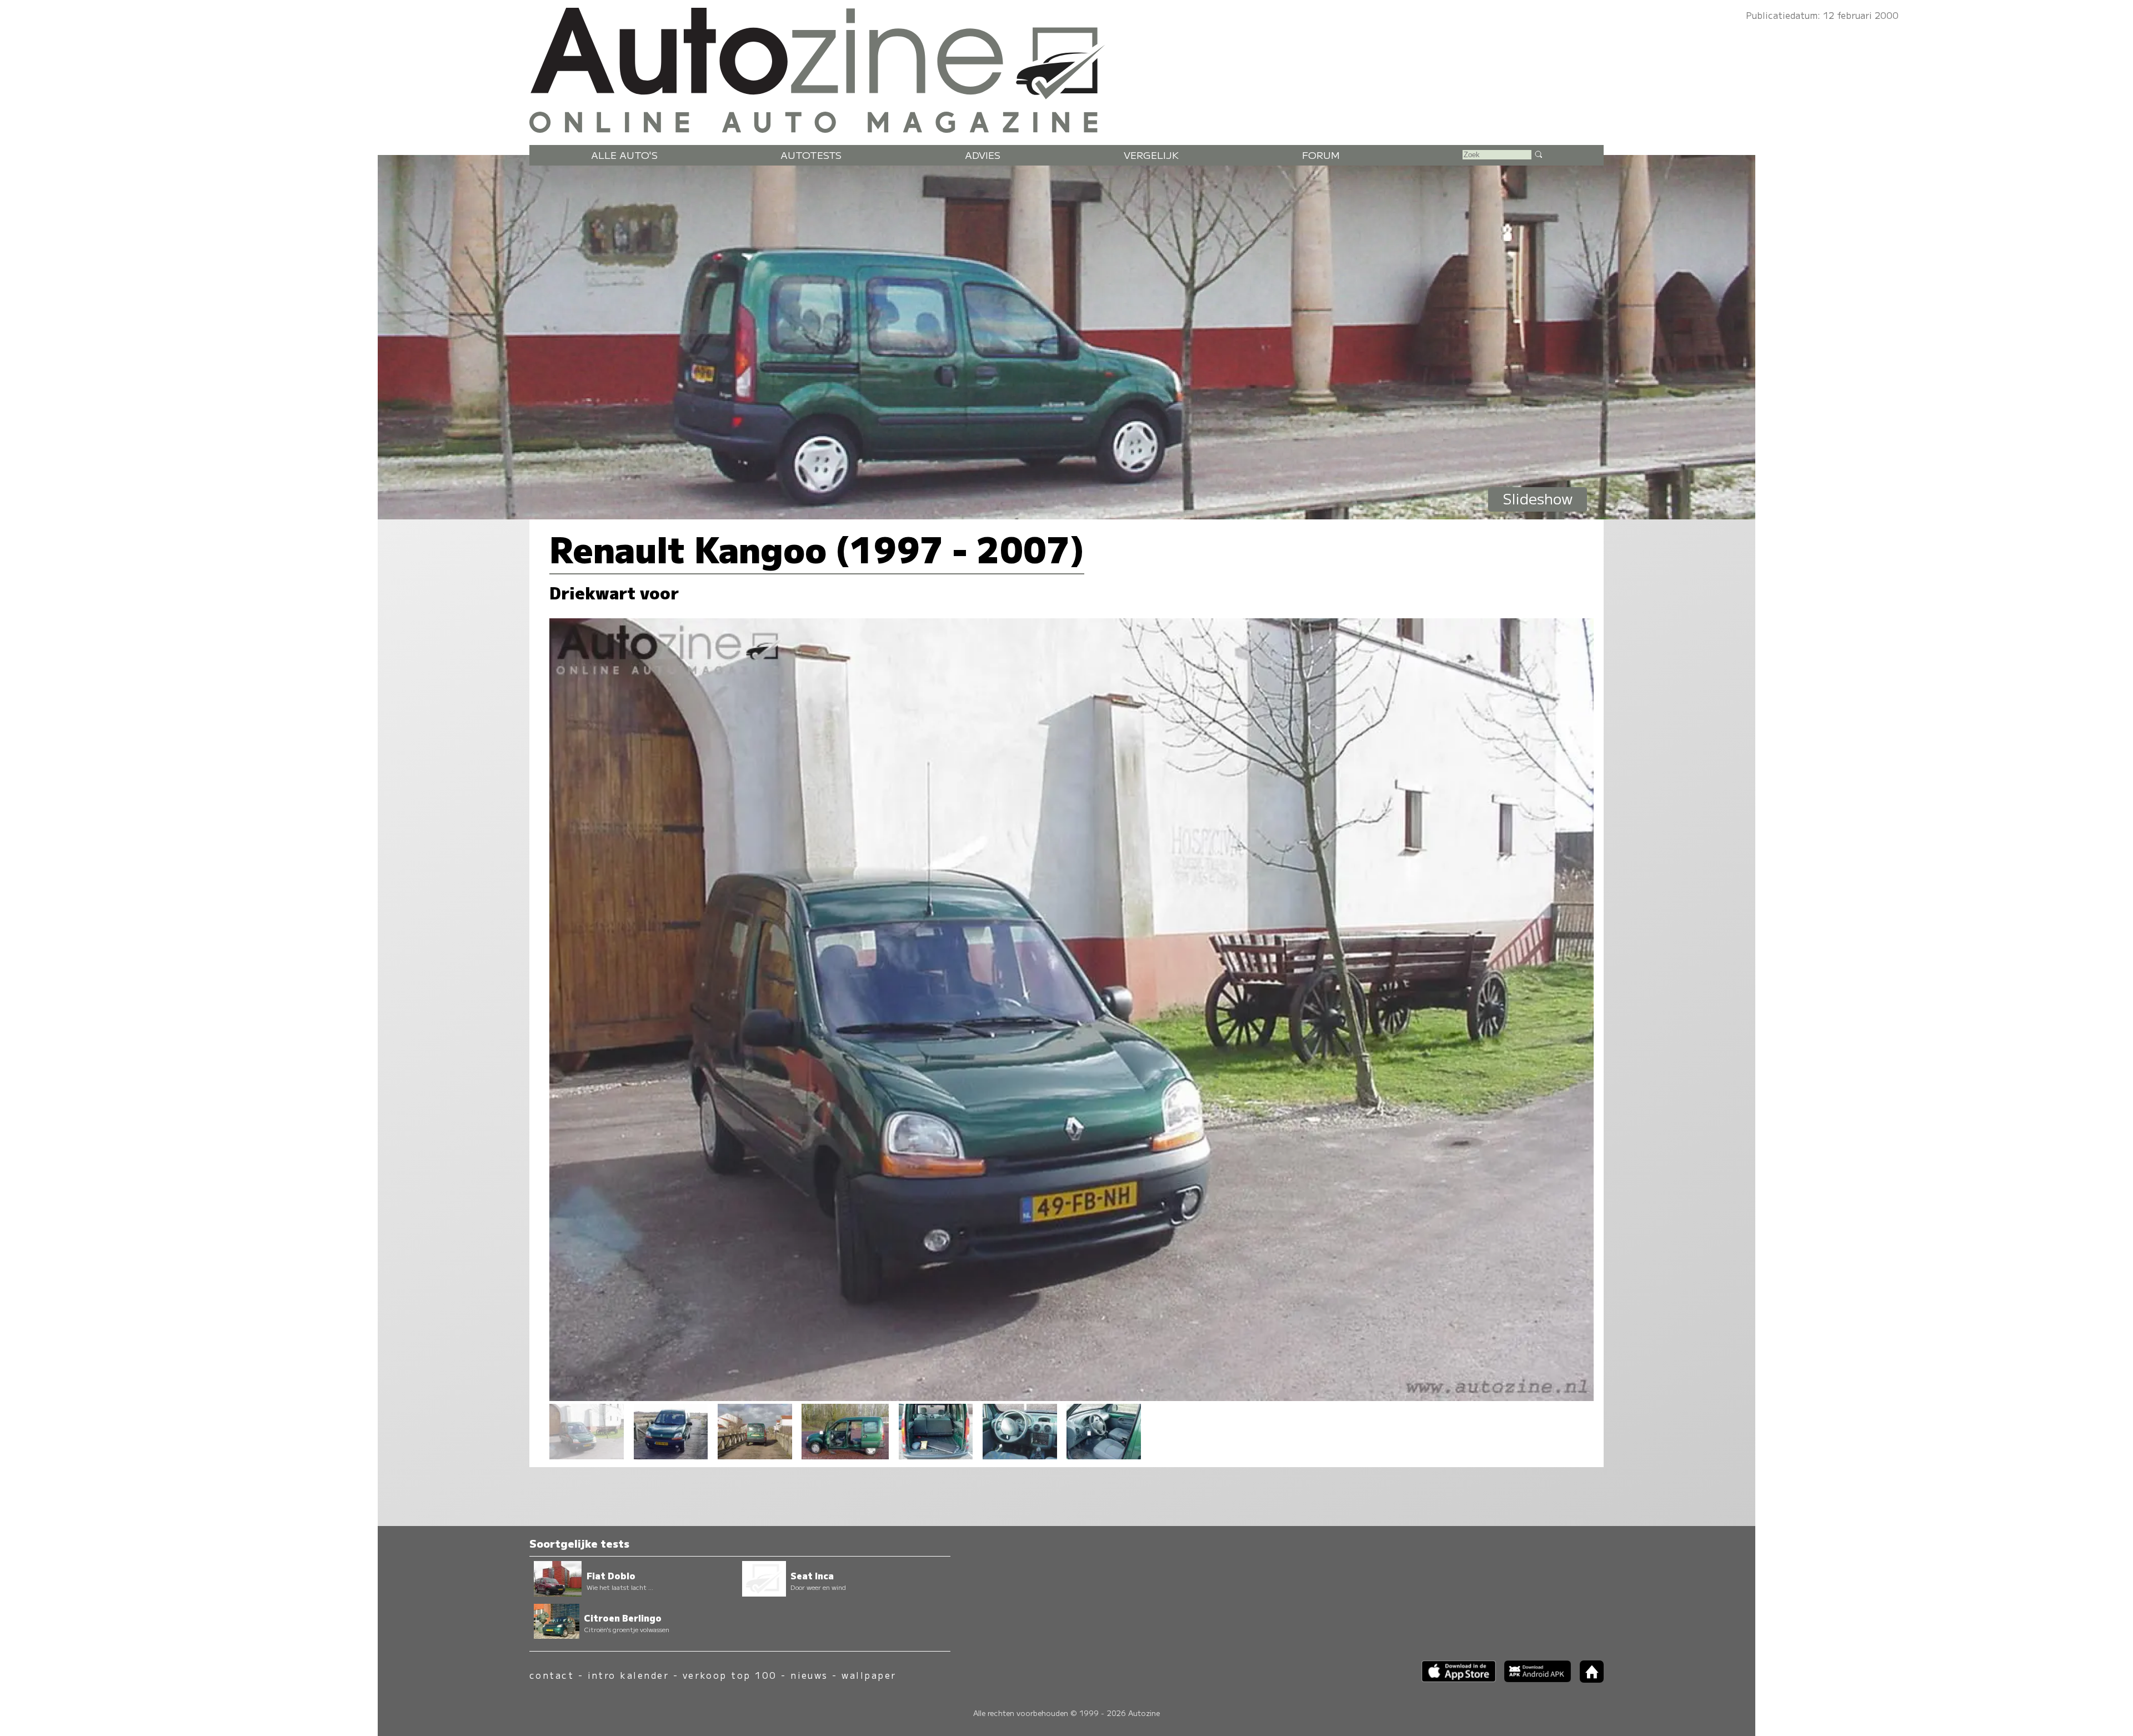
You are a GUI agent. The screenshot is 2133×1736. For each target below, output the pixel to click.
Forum (1321, 155)
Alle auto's (624, 155)
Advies (983, 155)
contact (552, 1675)
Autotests (811, 155)
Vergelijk (1151, 155)
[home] (1588, 1679)
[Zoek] (1538, 154)
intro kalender (629, 1675)
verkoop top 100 (730, 1675)
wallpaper (869, 1675)
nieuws (809, 1675)
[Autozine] (1066, 68)
